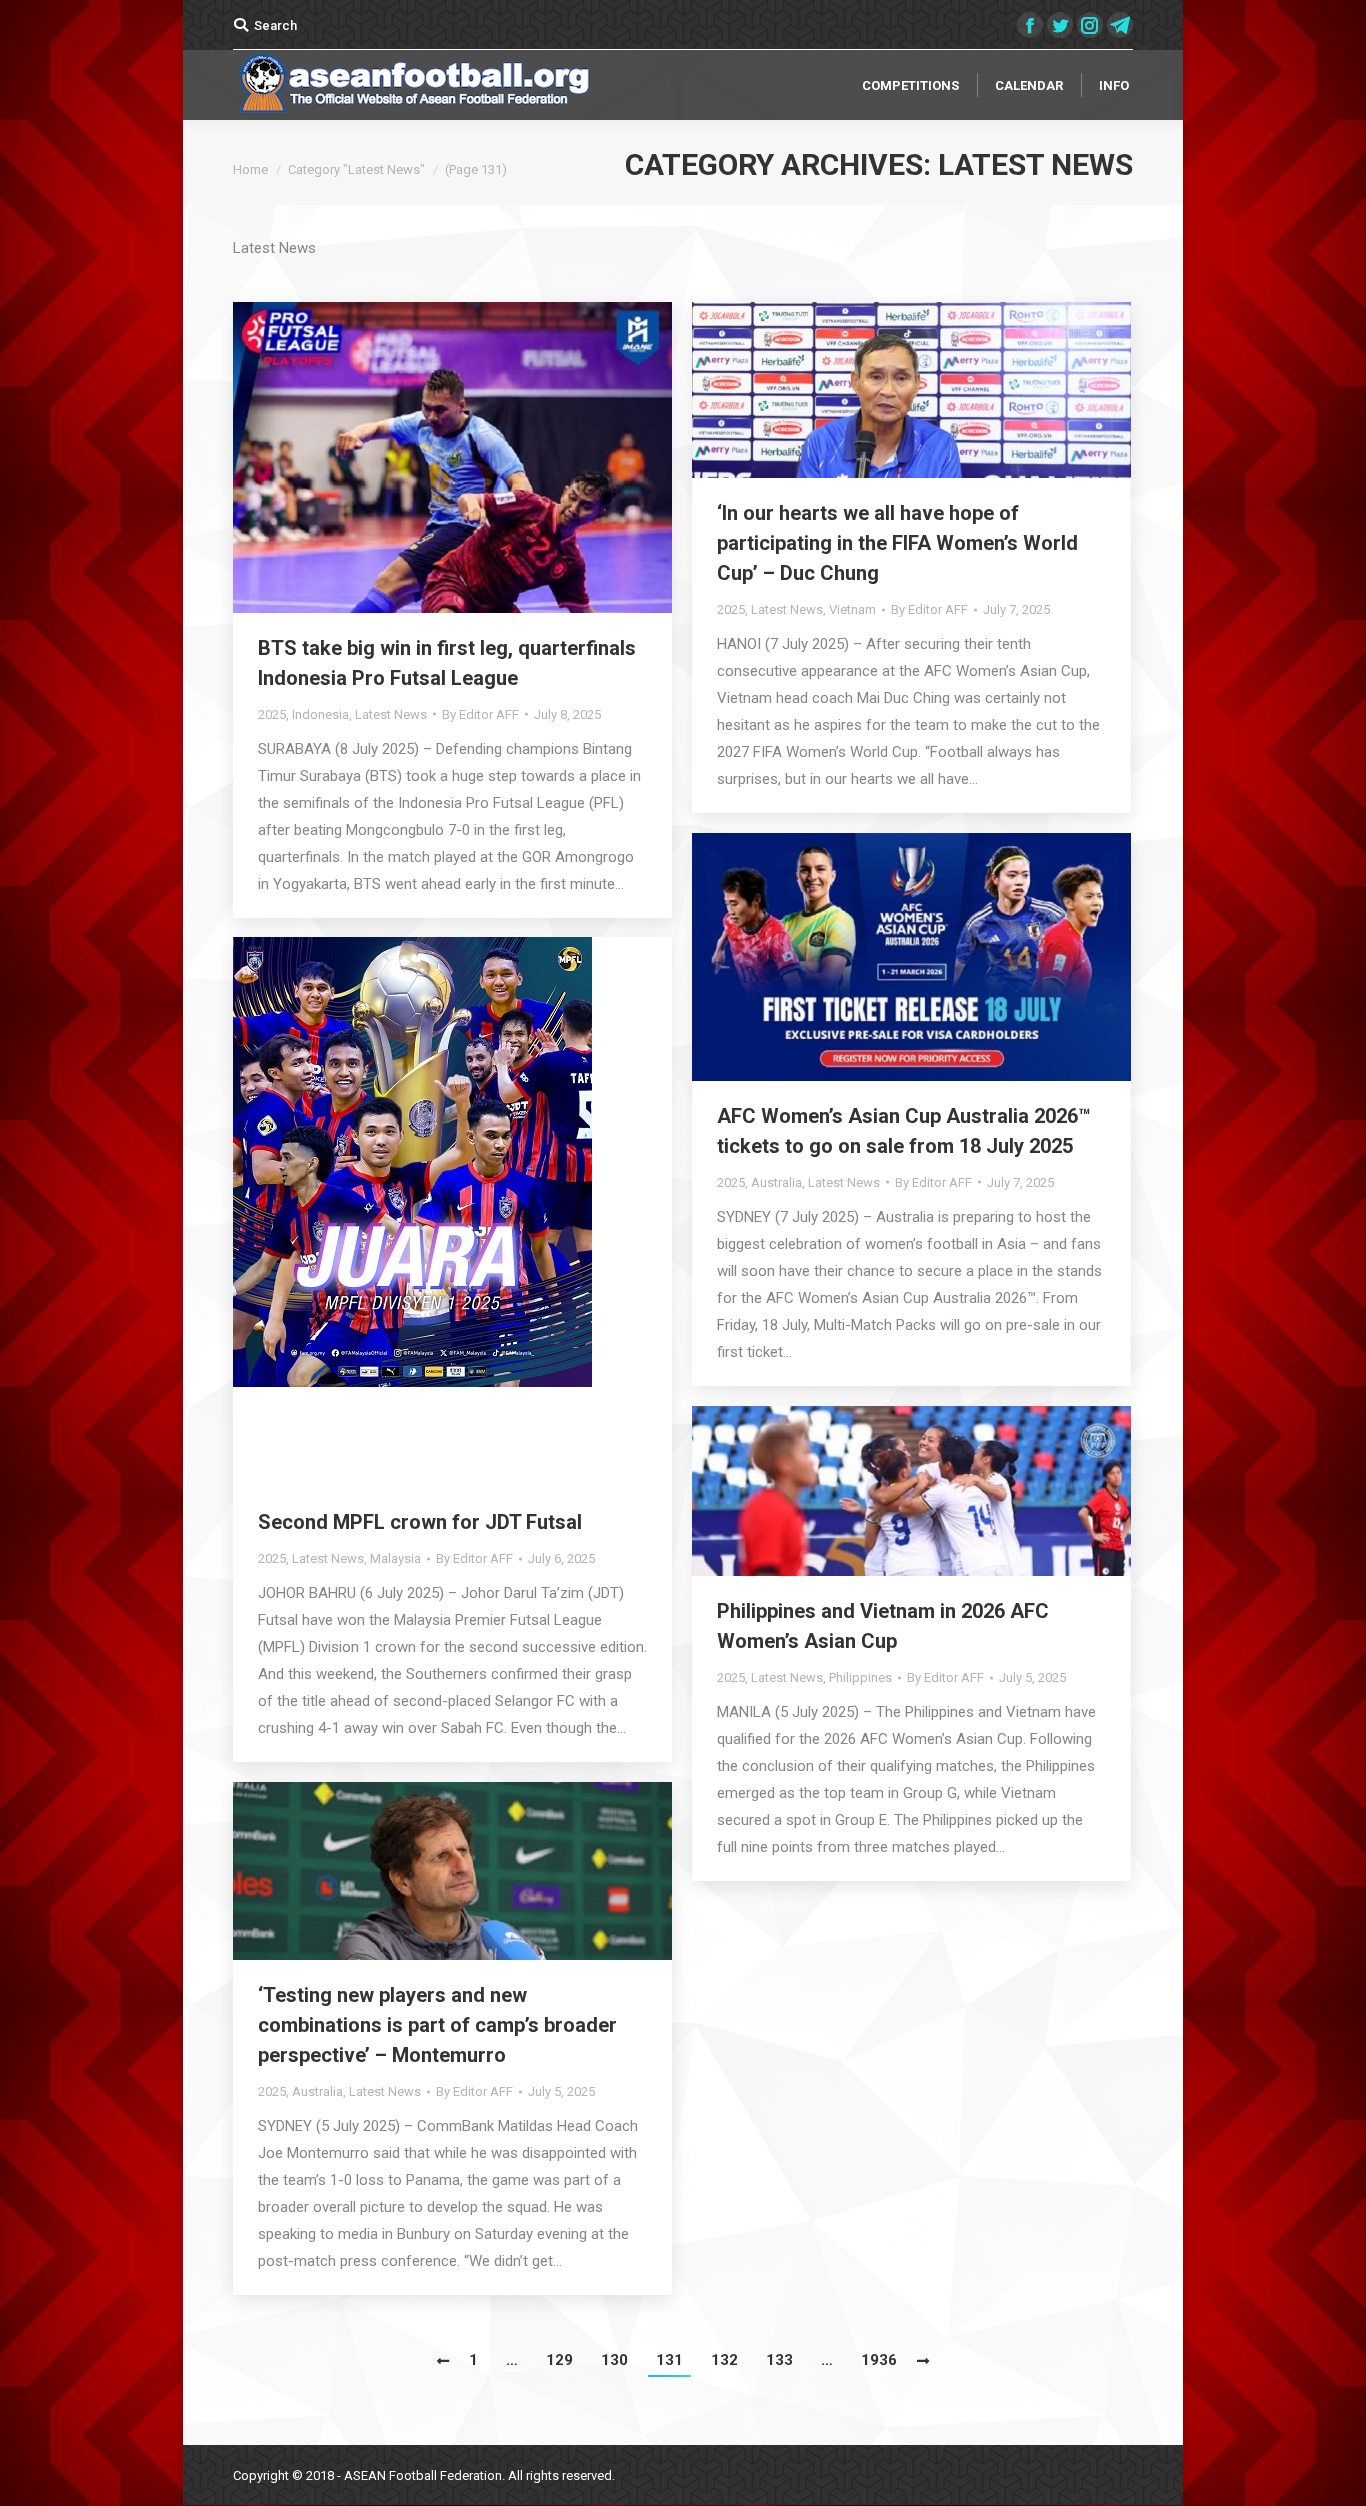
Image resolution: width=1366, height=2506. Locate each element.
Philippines (860, 1677)
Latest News (391, 714)
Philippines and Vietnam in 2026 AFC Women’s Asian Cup (883, 1626)
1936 (879, 2360)
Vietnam (852, 609)
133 (779, 2360)
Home (250, 169)
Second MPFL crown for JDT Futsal (420, 1522)
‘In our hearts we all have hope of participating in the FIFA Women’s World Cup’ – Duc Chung (897, 543)
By (480, 714)
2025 (272, 714)
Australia (776, 1182)
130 (614, 2360)
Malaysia (395, 1558)
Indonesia (320, 714)
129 (559, 2360)
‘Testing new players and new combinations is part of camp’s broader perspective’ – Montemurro (437, 2025)
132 (724, 2360)
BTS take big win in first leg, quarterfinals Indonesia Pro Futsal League (447, 663)
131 (669, 2360)
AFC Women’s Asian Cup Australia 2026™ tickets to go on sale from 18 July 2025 (904, 1131)
